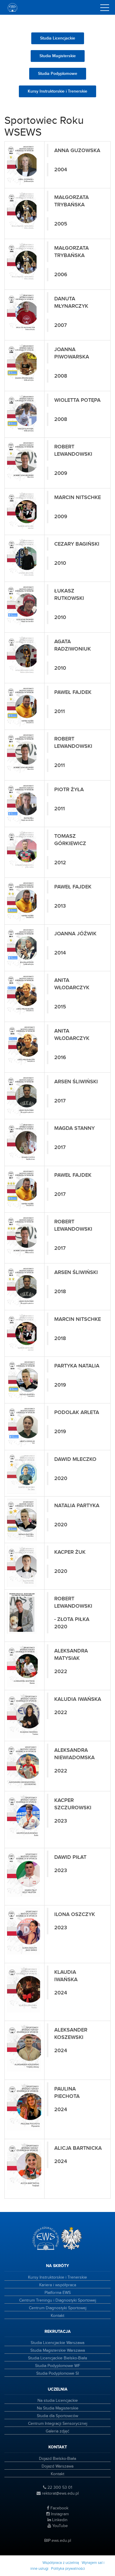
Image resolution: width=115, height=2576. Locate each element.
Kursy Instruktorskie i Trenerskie (57, 91)
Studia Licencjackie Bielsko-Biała (57, 2358)
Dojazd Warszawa (57, 2466)
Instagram (59, 2514)
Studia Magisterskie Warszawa (58, 2351)
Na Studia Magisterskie (58, 2408)
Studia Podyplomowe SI (57, 2373)
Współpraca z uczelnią (61, 2563)
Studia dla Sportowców (57, 2416)
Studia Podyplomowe (58, 74)
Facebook (59, 2508)
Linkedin (59, 2520)
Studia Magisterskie (58, 56)
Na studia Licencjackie (58, 2401)
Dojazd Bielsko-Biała (57, 2459)
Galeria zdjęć (57, 2431)
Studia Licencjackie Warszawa (57, 2343)
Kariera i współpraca (58, 2285)
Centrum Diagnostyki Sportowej (58, 2308)
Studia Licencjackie (58, 38)
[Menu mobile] (105, 9)
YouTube (59, 2526)
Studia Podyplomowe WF (58, 2366)
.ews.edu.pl (58, 2541)
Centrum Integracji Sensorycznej (58, 2424)
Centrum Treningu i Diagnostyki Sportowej (58, 2300)
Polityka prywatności (68, 2569)
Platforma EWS (58, 2293)
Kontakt (57, 2316)
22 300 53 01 (59, 2488)
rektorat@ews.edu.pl (60, 2493)
